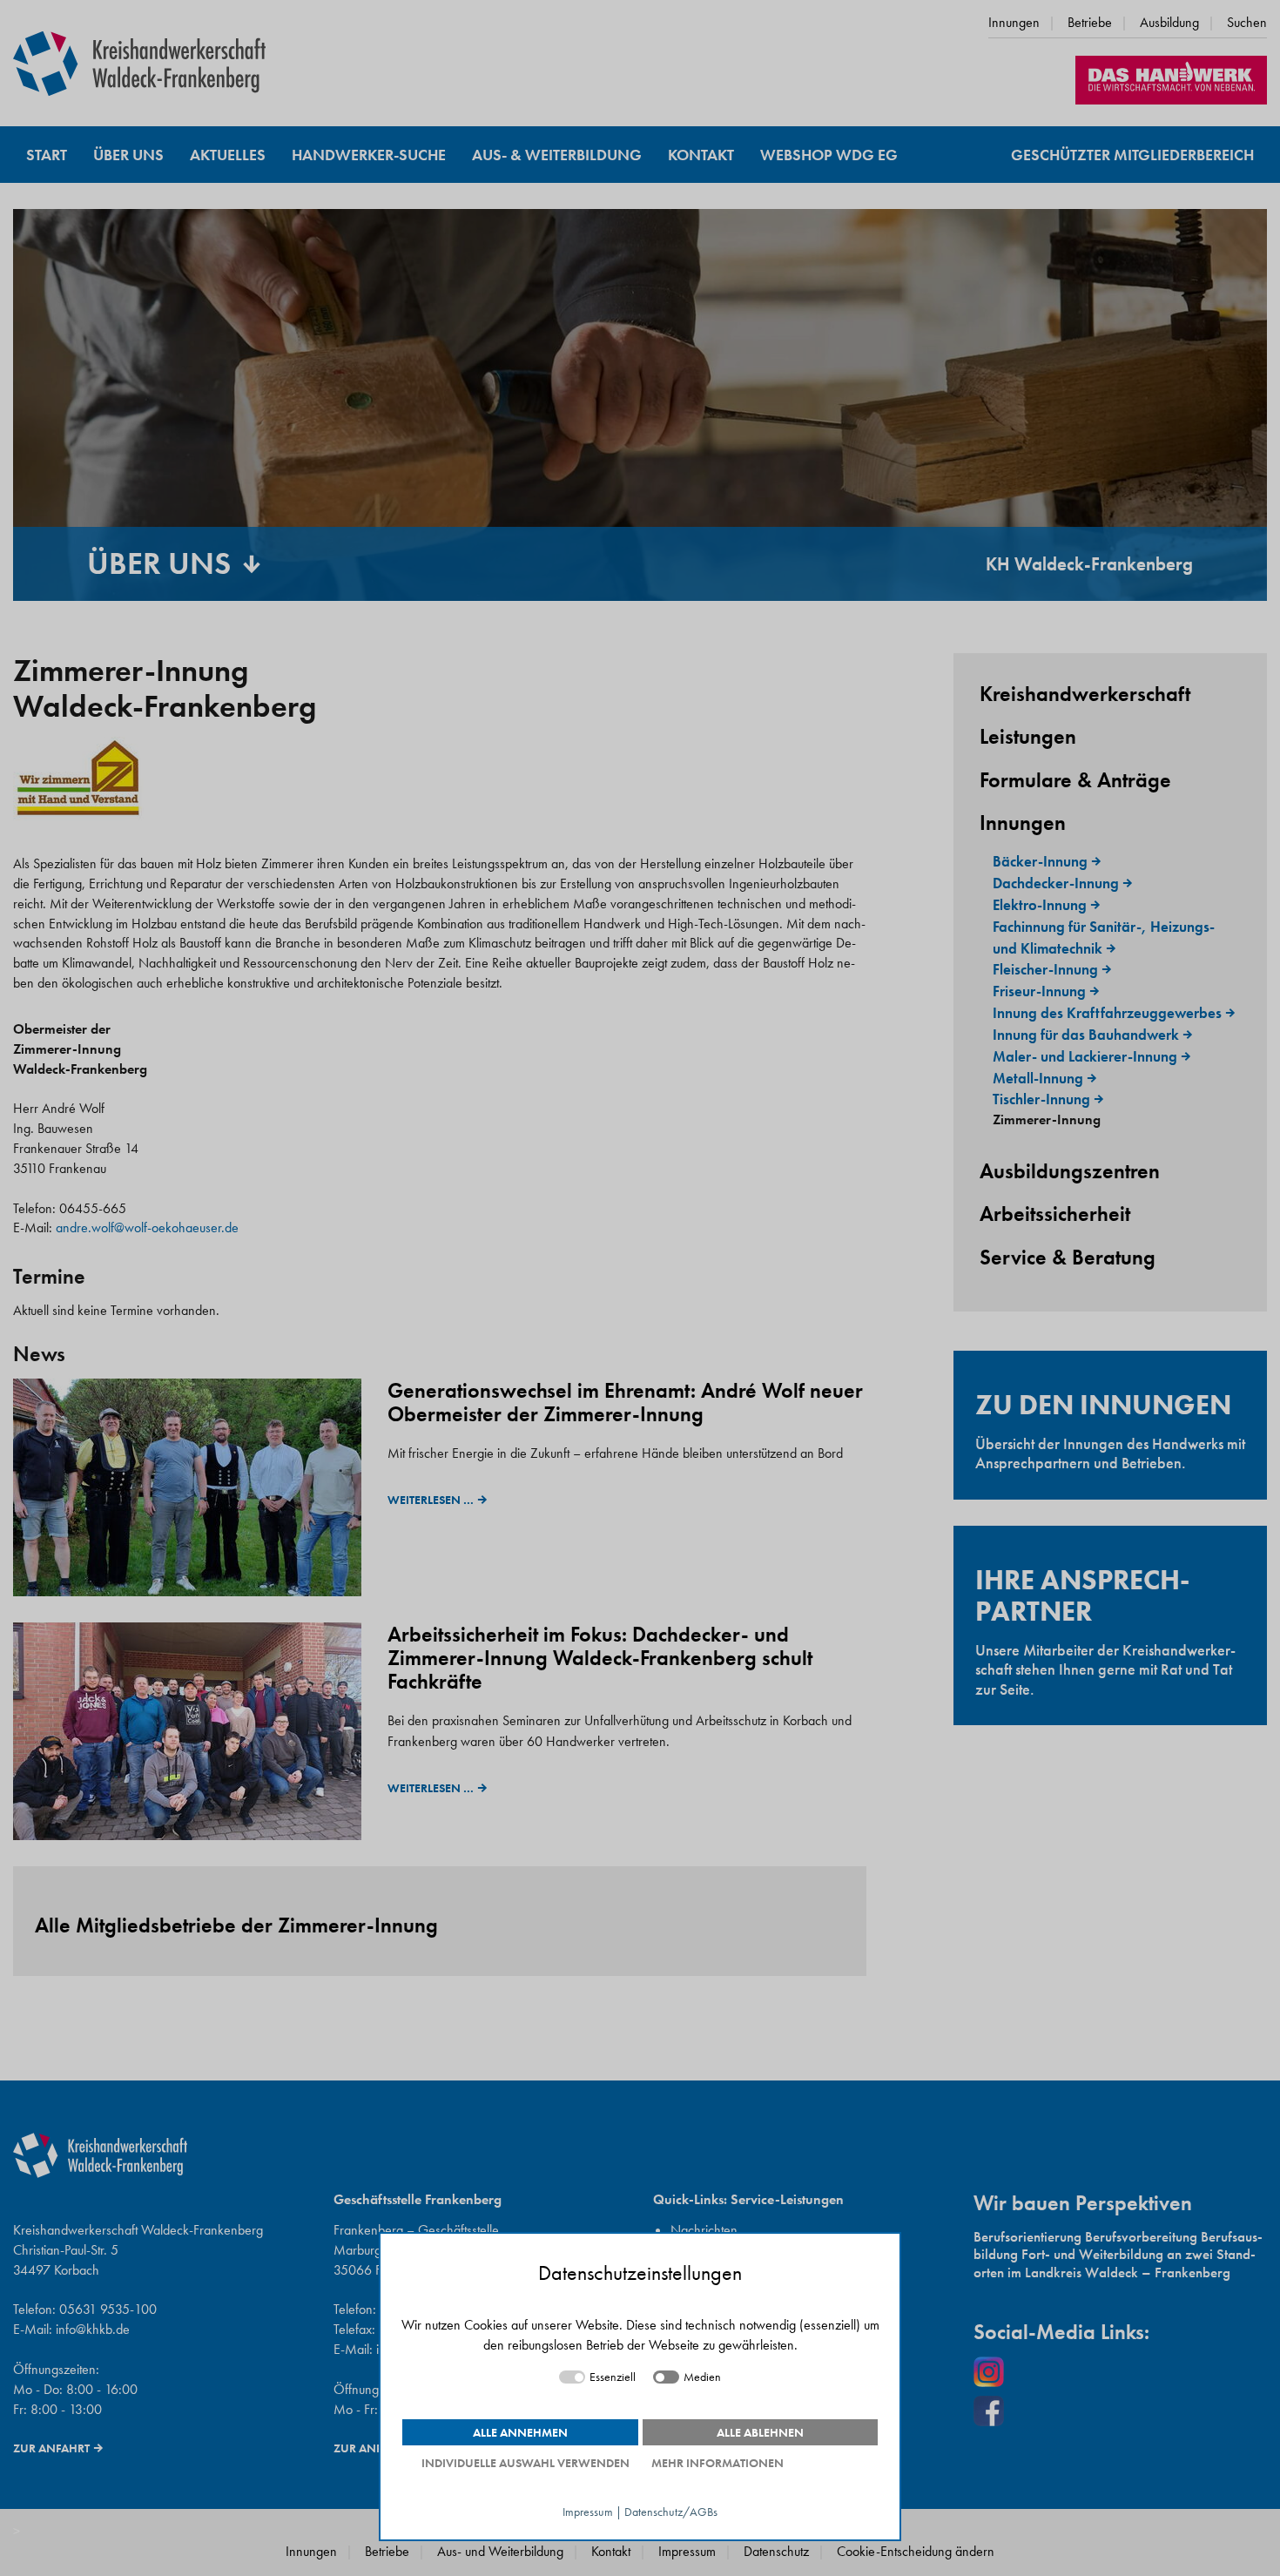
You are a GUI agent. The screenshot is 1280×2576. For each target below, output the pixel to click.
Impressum (588, 2512)
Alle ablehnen (760, 2432)
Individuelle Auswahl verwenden (525, 2463)
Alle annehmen (520, 2432)
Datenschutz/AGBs (671, 2512)
